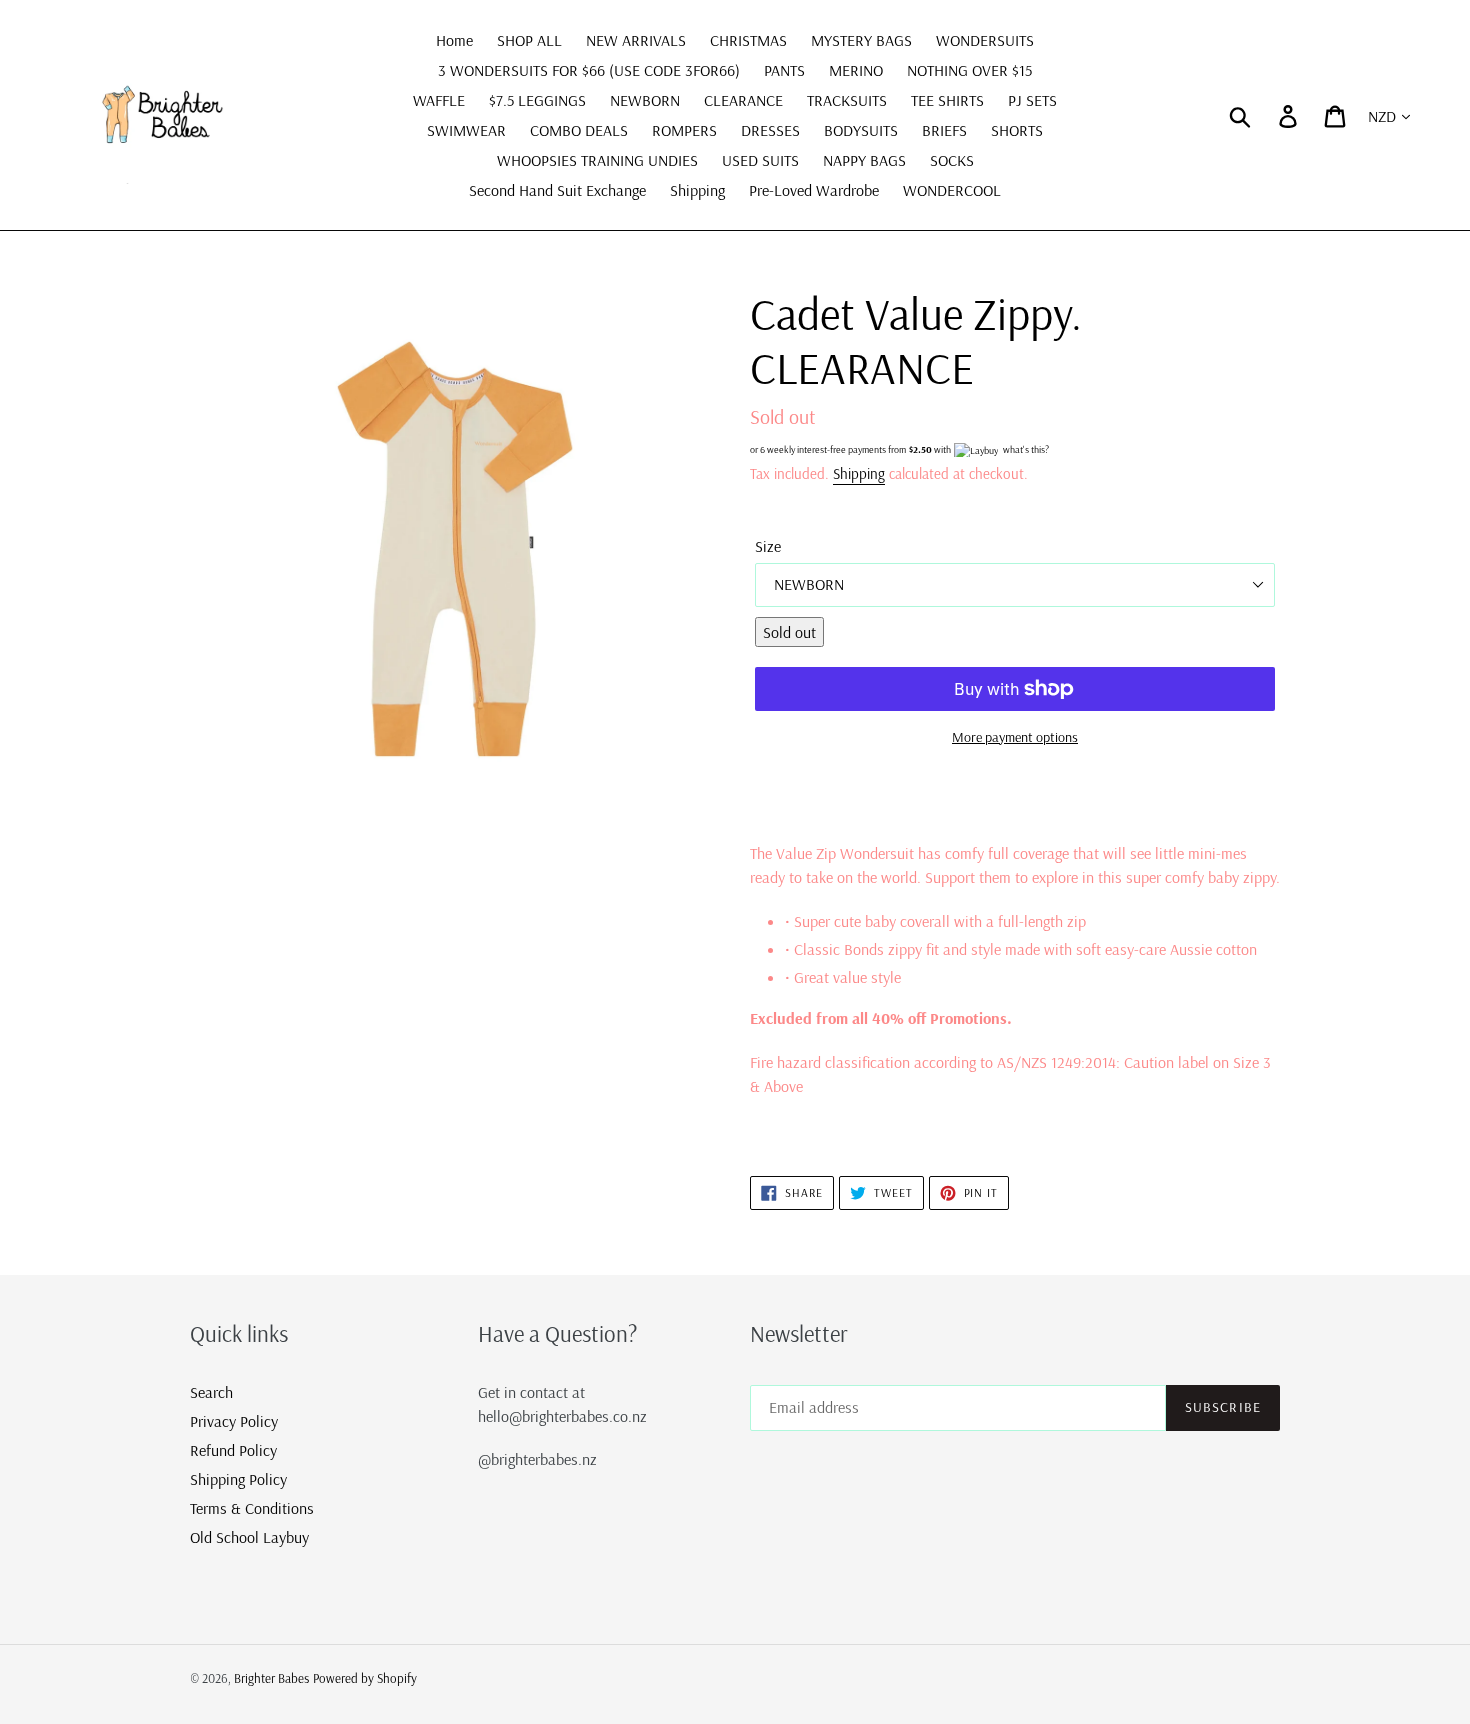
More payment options (1015, 737)
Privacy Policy (234, 1421)
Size (768, 546)
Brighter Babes (271, 1678)
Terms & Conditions (252, 1508)
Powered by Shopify (365, 1678)
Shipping (859, 473)
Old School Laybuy (249, 1537)
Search (211, 1392)
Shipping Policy (238, 1479)
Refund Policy (233, 1450)
